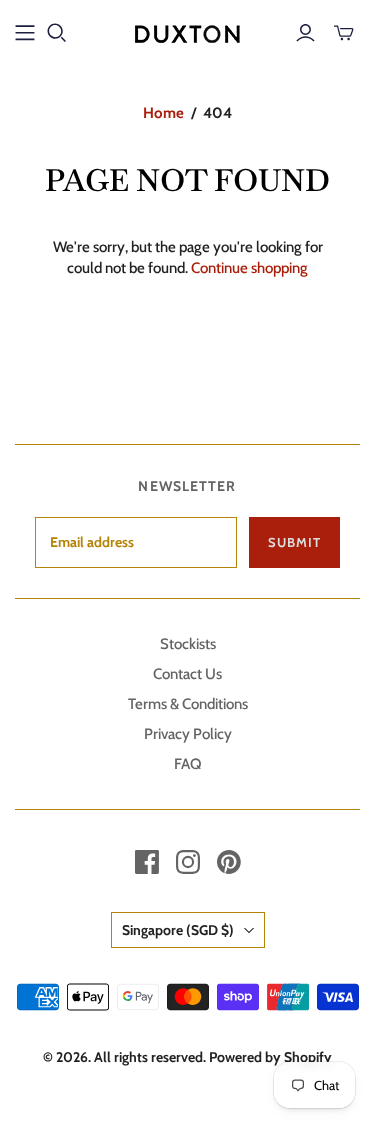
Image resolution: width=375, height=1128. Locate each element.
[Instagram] (188, 862)
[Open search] (57, 33)
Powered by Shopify (270, 1057)
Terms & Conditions (188, 704)
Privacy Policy (188, 734)
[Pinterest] (229, 862)
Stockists (188, 644)
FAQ (187, 764)
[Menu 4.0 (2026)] (25, 33)
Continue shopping (249, 268)
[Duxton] (187, 31)
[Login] (305, 33)
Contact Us (187, 674)
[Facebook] (147, 862)
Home (163, 113)
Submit (294, 542)
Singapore (178, 930)
